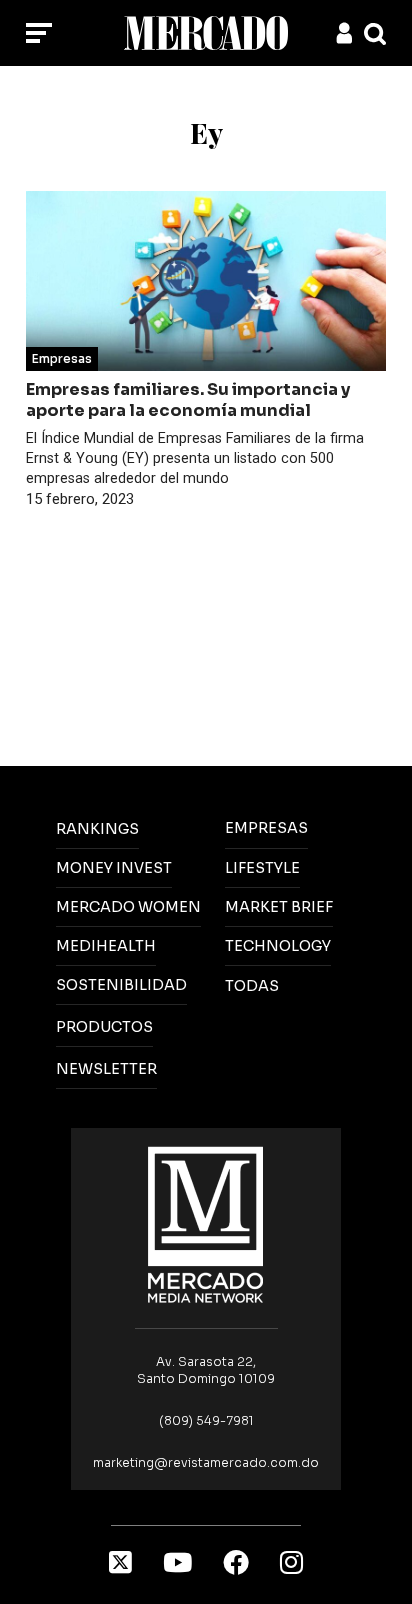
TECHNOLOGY (278, 946)
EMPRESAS (266, 828)
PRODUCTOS (104, 1027)
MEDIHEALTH (106, 946)
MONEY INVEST (114, 868)
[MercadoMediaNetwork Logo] (206, 1223)
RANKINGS (97, 829)
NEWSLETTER (106, 1069)
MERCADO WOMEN (128, 907)
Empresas (62, 358)
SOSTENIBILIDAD (121, 985)
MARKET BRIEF (279, 907)
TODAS (252, 986)
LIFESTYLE (262, 868)
